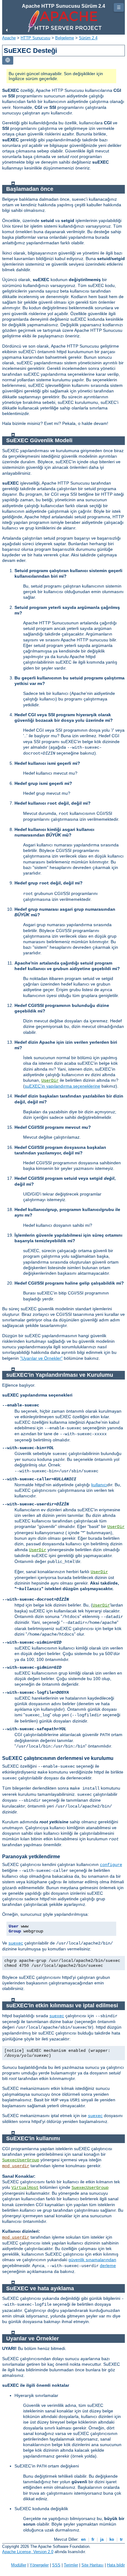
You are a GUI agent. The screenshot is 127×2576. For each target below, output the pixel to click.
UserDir (50, 1080)
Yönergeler (39, 2565)
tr (121, 2539)
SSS (56, 2565)
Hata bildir (116, 2565)
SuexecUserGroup (21, 2160)
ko (112, 2539)
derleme (108, 2266)
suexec (16, 1943)
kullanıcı (99, 1485)
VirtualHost (25, 2188)
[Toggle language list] (8, 60)
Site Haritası (92, 2565)
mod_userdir (16, 2166)
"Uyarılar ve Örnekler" (41, 1358)
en (83, 2539)
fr (93, 2539)
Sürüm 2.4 (88, 38)
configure (111, 1865)
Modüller (19, 2565)
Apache (9, 38)
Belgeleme (65, 38)
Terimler (71, 2565)
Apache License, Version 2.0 (28, 2552)
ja (102, 2539)
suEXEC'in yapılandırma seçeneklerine (62, 1086)
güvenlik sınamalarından (92, 2260)
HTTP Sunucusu (35, 38)
